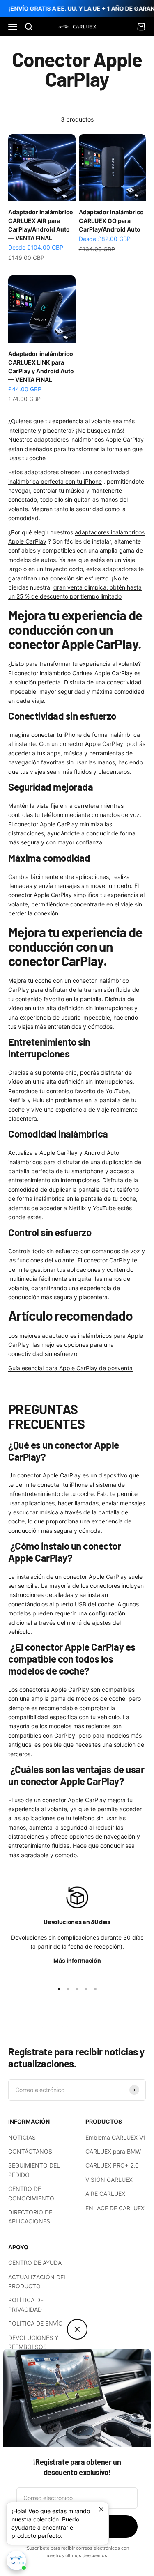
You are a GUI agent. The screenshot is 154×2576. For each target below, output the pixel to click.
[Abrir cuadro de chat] (16, 2560)
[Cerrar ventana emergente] (101, 2509)
